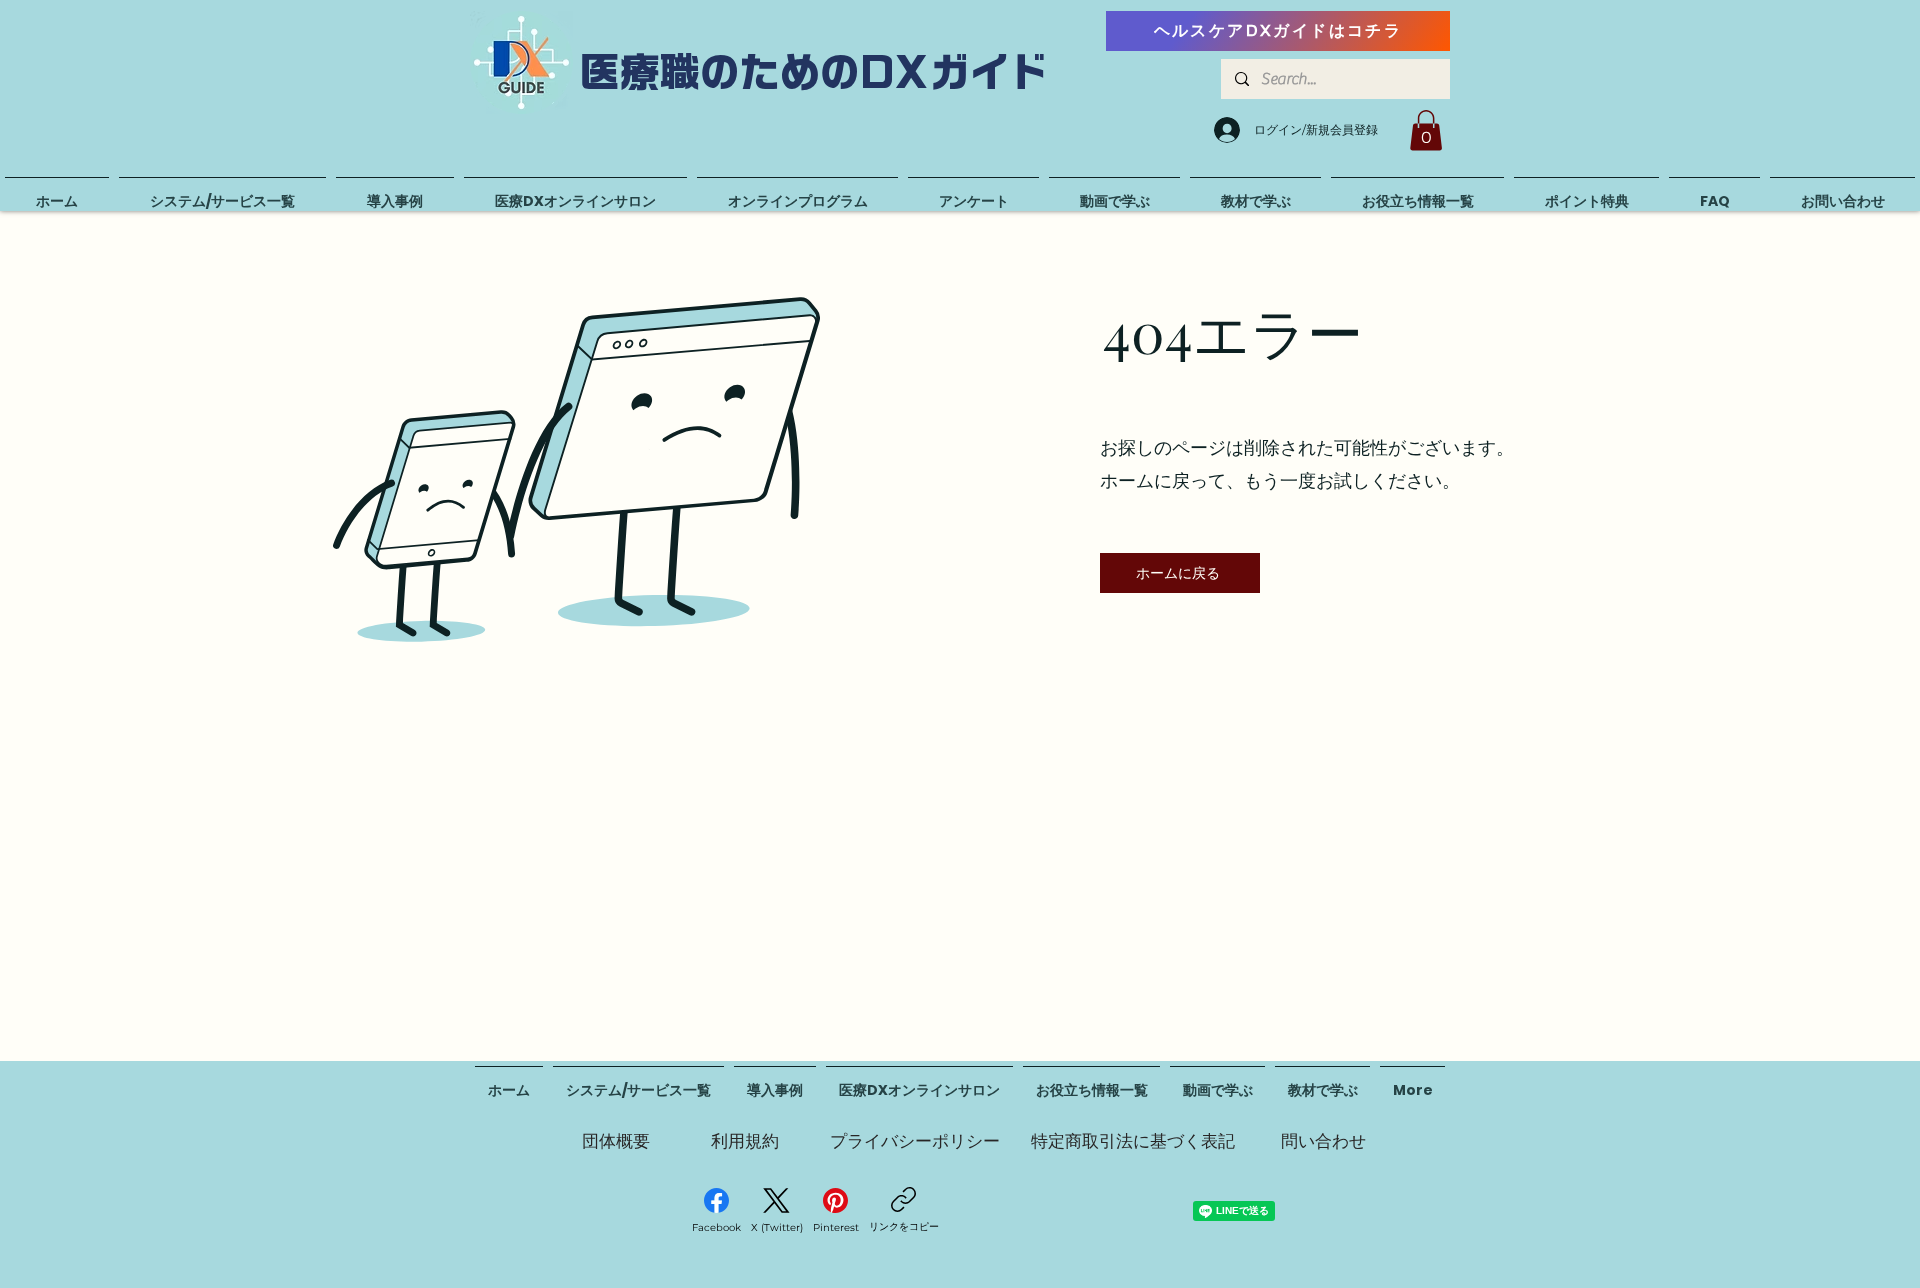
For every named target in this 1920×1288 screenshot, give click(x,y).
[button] (1426, 130)
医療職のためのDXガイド (815, 72)
